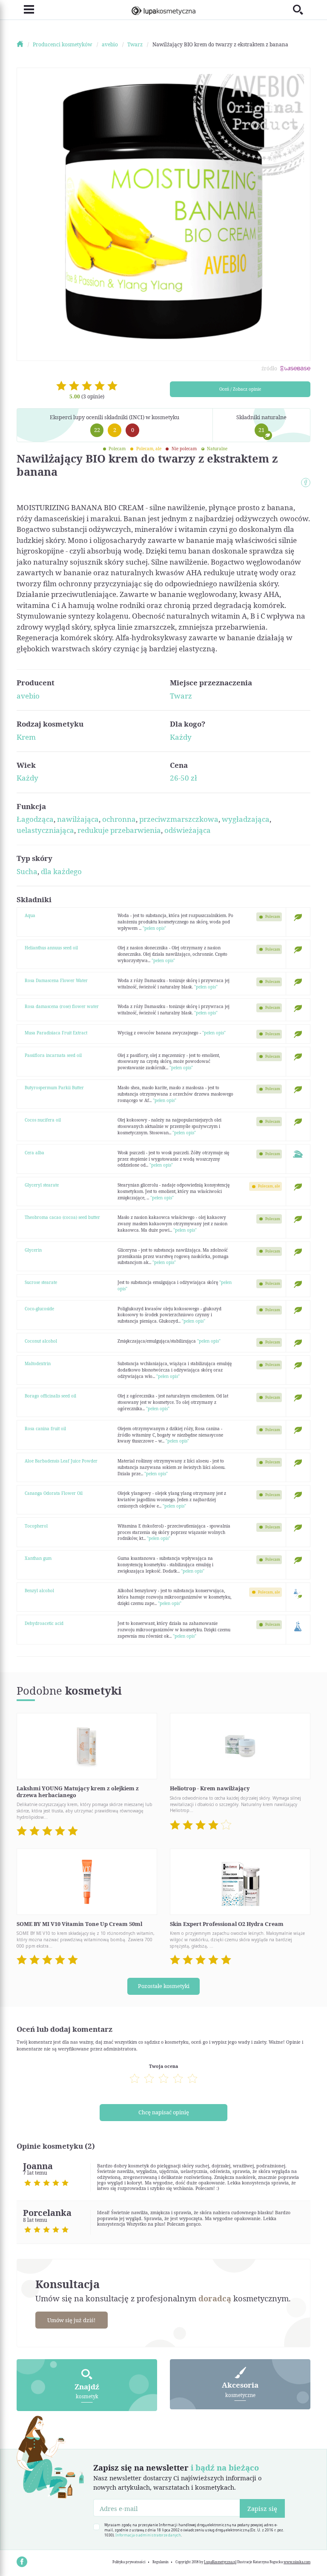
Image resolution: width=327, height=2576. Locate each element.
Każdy (181, 737)
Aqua (30, 915)
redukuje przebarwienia (119, 830)
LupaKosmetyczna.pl (220, 2562)
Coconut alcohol (41, 1341)
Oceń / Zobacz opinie (240, 389)
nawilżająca (78, 819)
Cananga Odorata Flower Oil (54, 1493)
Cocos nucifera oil (43, 1120)
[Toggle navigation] (25, 10)
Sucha (27, 871)
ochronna (119, 819)
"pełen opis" (154, 928)
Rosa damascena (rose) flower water (62, 1006)
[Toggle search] (302, 10)
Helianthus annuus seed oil (51, 948)
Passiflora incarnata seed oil (53, 1055)
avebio (28, 696)
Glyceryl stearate (42, 1185)
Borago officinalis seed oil (50, 1396)
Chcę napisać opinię (164, 2112)
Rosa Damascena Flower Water (56, 980)
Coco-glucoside (39, 1309)
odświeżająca (188, 830)
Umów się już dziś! (71, 2320)
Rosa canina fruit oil (45, 1429)
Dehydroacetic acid (44, 1623)
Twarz (181, 696)
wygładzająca (246, 819)
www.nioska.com (297, 2562)
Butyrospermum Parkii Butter (54, 1088)
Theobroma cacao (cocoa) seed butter (62, 1217)
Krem (26, 737)
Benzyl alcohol (39, 1590)
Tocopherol (36, 1526)
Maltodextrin (38, 1363)
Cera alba (34, 1153)
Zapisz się (262, 2508)
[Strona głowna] (24, 44)
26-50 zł (184, 778)
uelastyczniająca (45, 830)
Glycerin (33, 1250)
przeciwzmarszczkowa (179, 819)
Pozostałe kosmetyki (164, 1986)
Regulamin (161, 2562)
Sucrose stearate (41, 1282)
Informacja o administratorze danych (148, 2535)
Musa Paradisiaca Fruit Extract (56, 1033)
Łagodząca (35, 819)
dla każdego (61, 871)
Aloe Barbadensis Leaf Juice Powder (61, 1461)
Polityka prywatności (129, 2562)
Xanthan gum (38, 1558)
